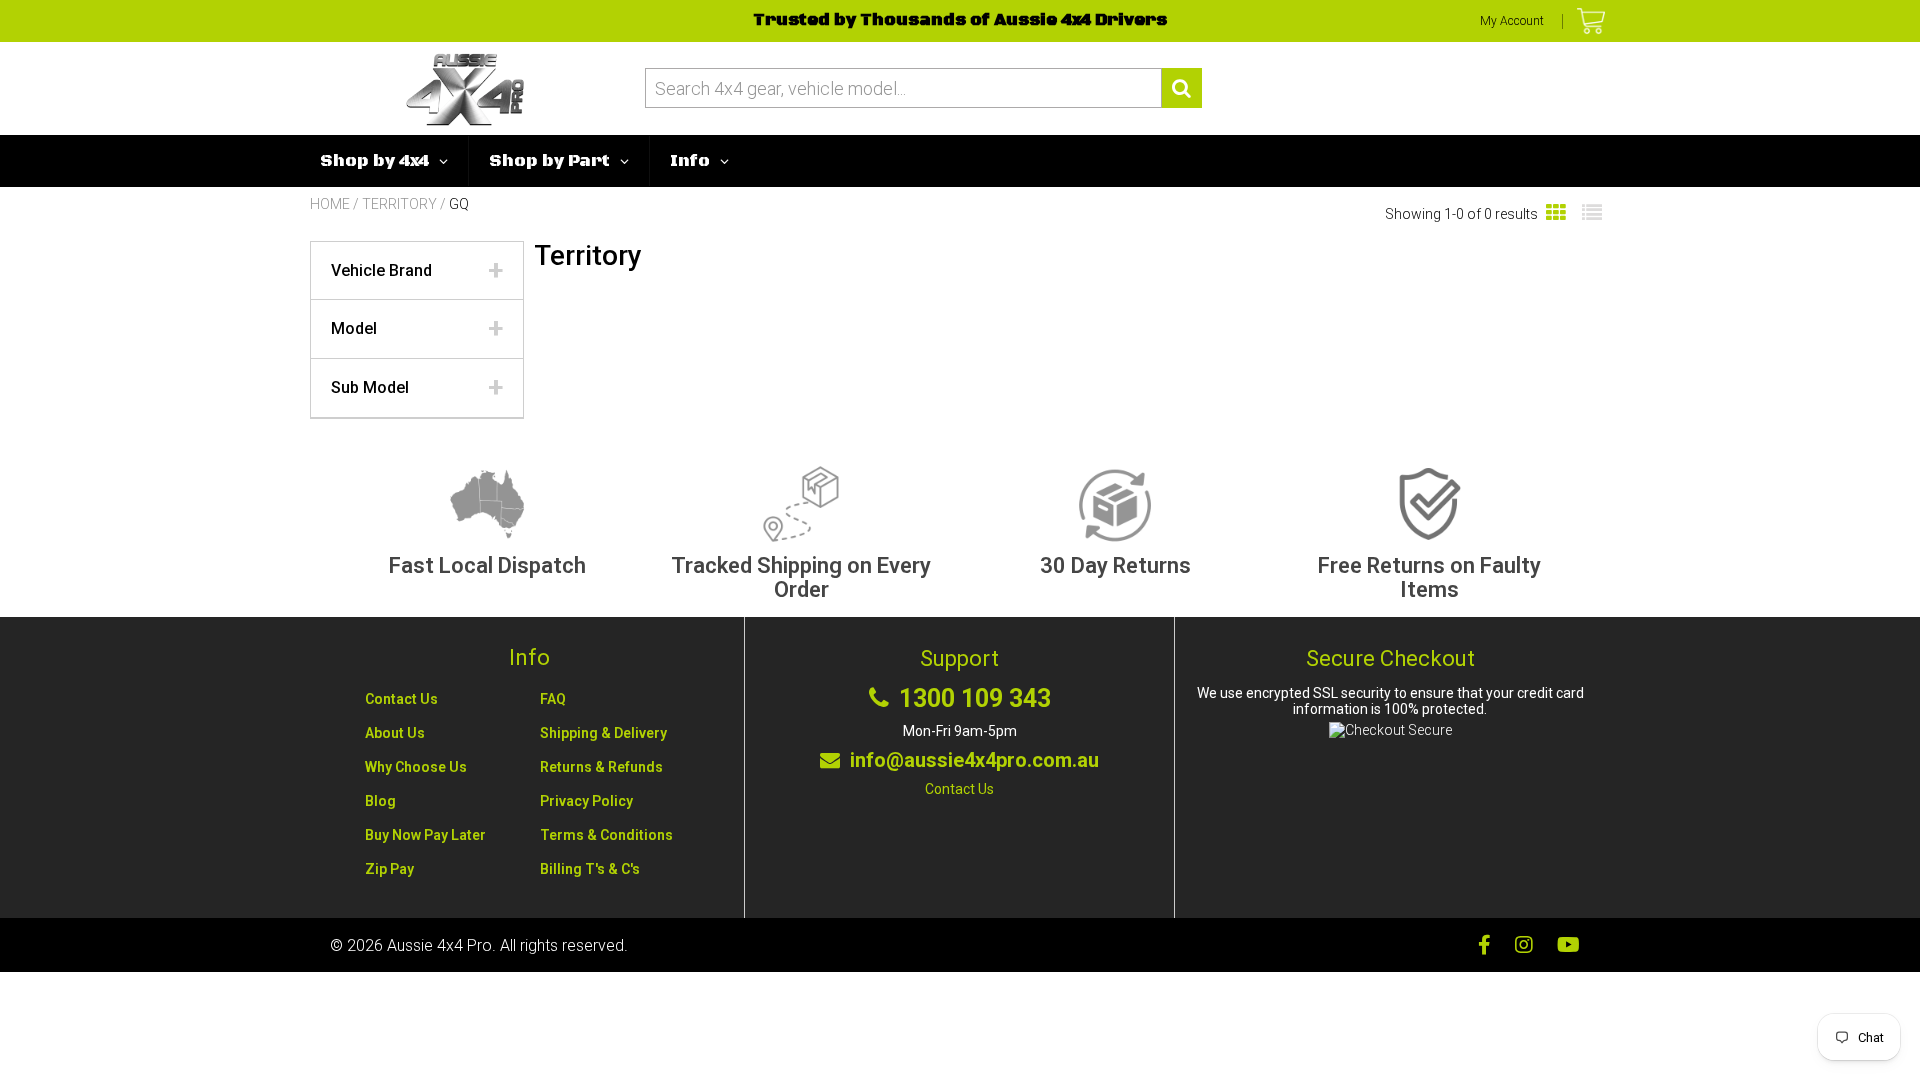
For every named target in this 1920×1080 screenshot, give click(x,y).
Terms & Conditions (606, 835)
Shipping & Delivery (603, 733)
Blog (380, 801)
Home (330, 204)
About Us (395, 733)
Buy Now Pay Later (425, 835)
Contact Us (401, 699)
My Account (1512, 21)
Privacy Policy (586, 801)
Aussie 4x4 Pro (439, 945)
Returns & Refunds (601, 767)
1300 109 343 (975, 699)
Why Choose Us (416, 767)
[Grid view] (1556, 213)
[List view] (1592, 213)
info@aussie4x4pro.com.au (974, 760)
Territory (399, 204)
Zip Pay (389, 869)
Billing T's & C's (590, 869)
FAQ (553, 699)
